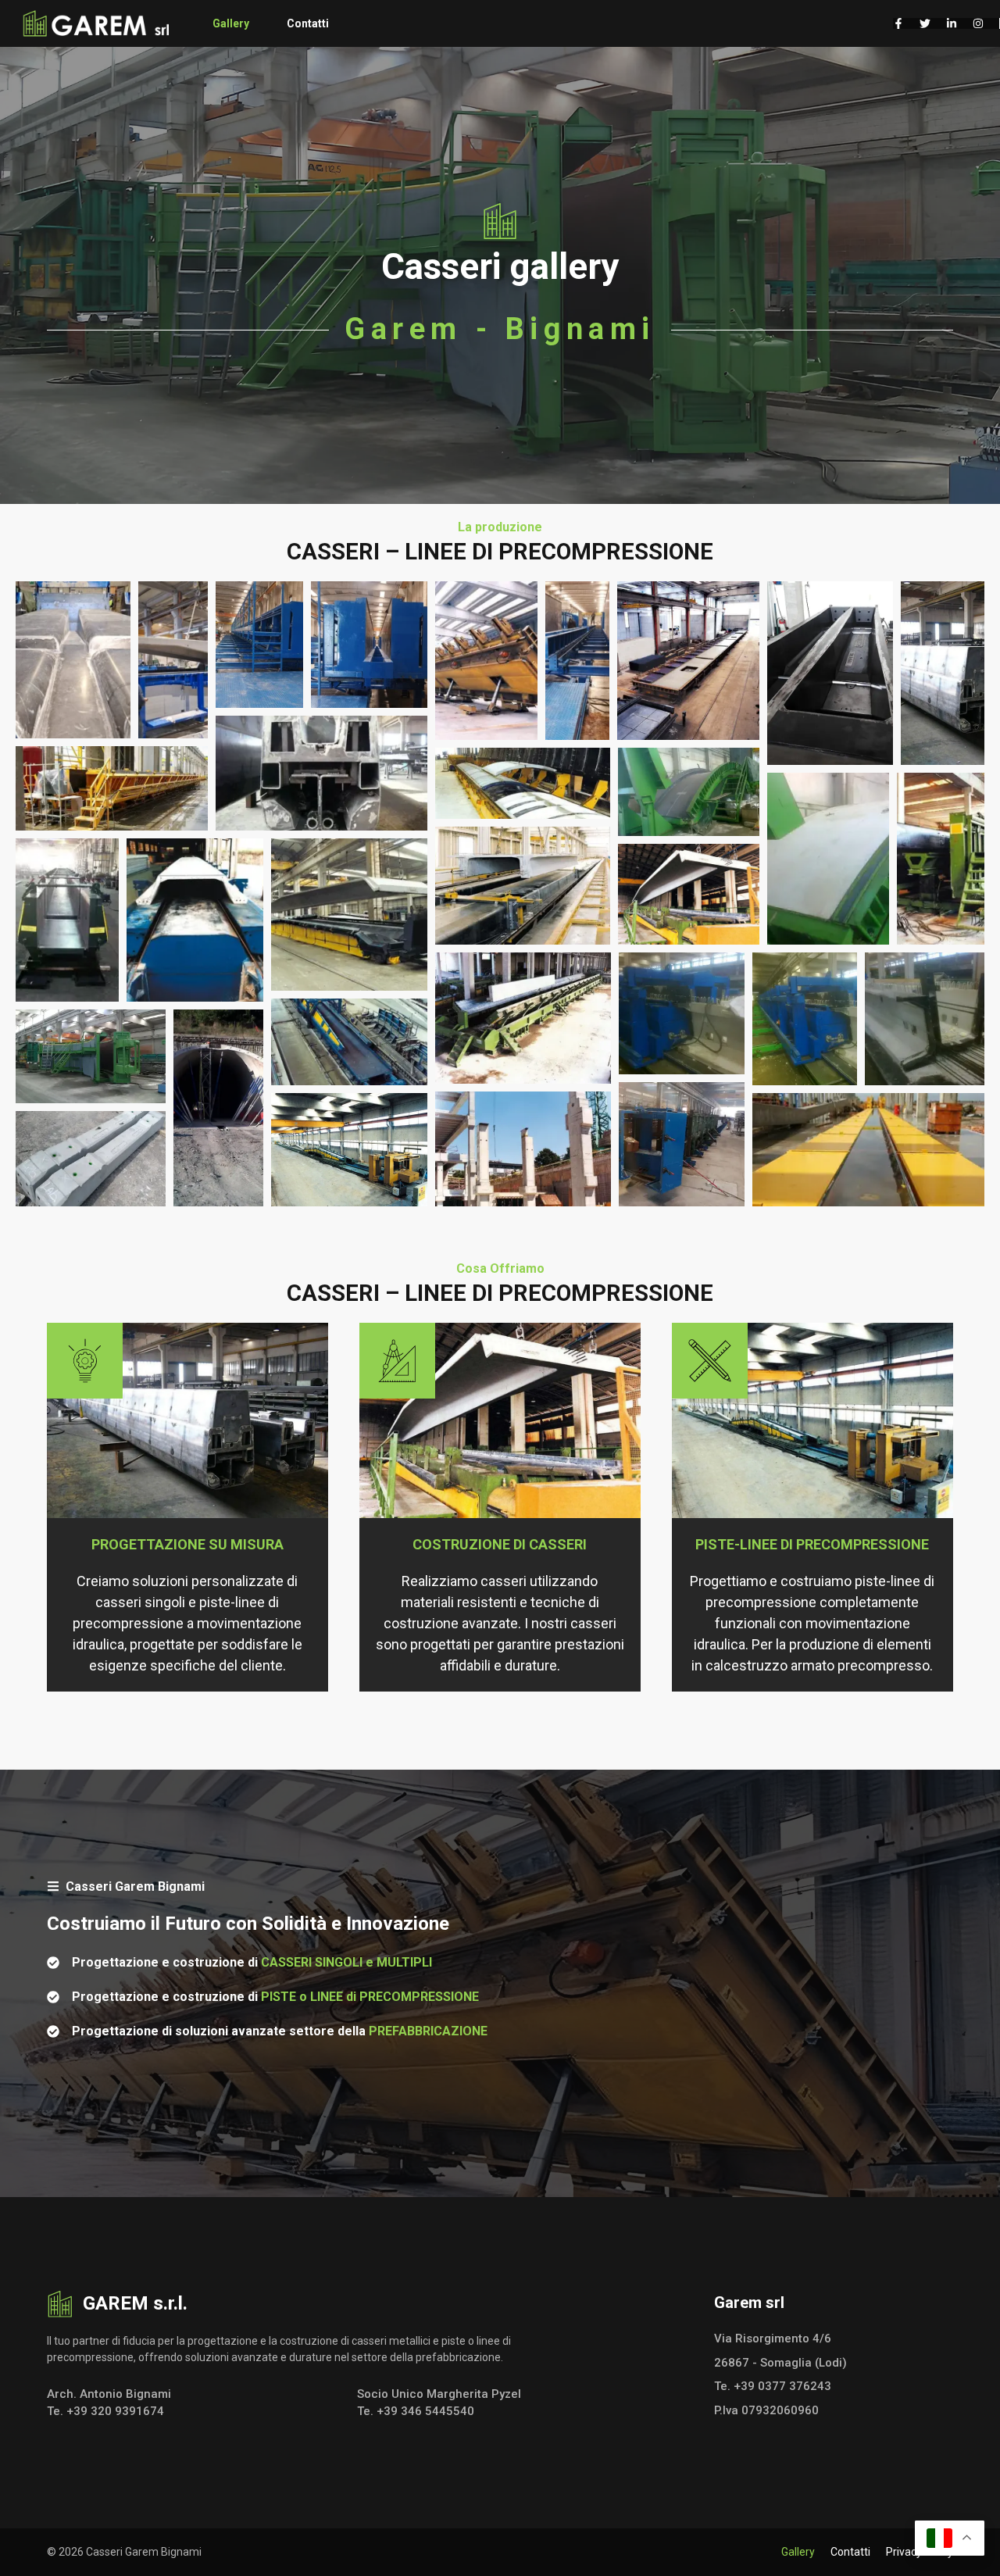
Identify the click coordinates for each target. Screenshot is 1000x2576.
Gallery (231, 23)
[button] (73, 660)
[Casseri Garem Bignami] (97, 23)
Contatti (308, 23)
